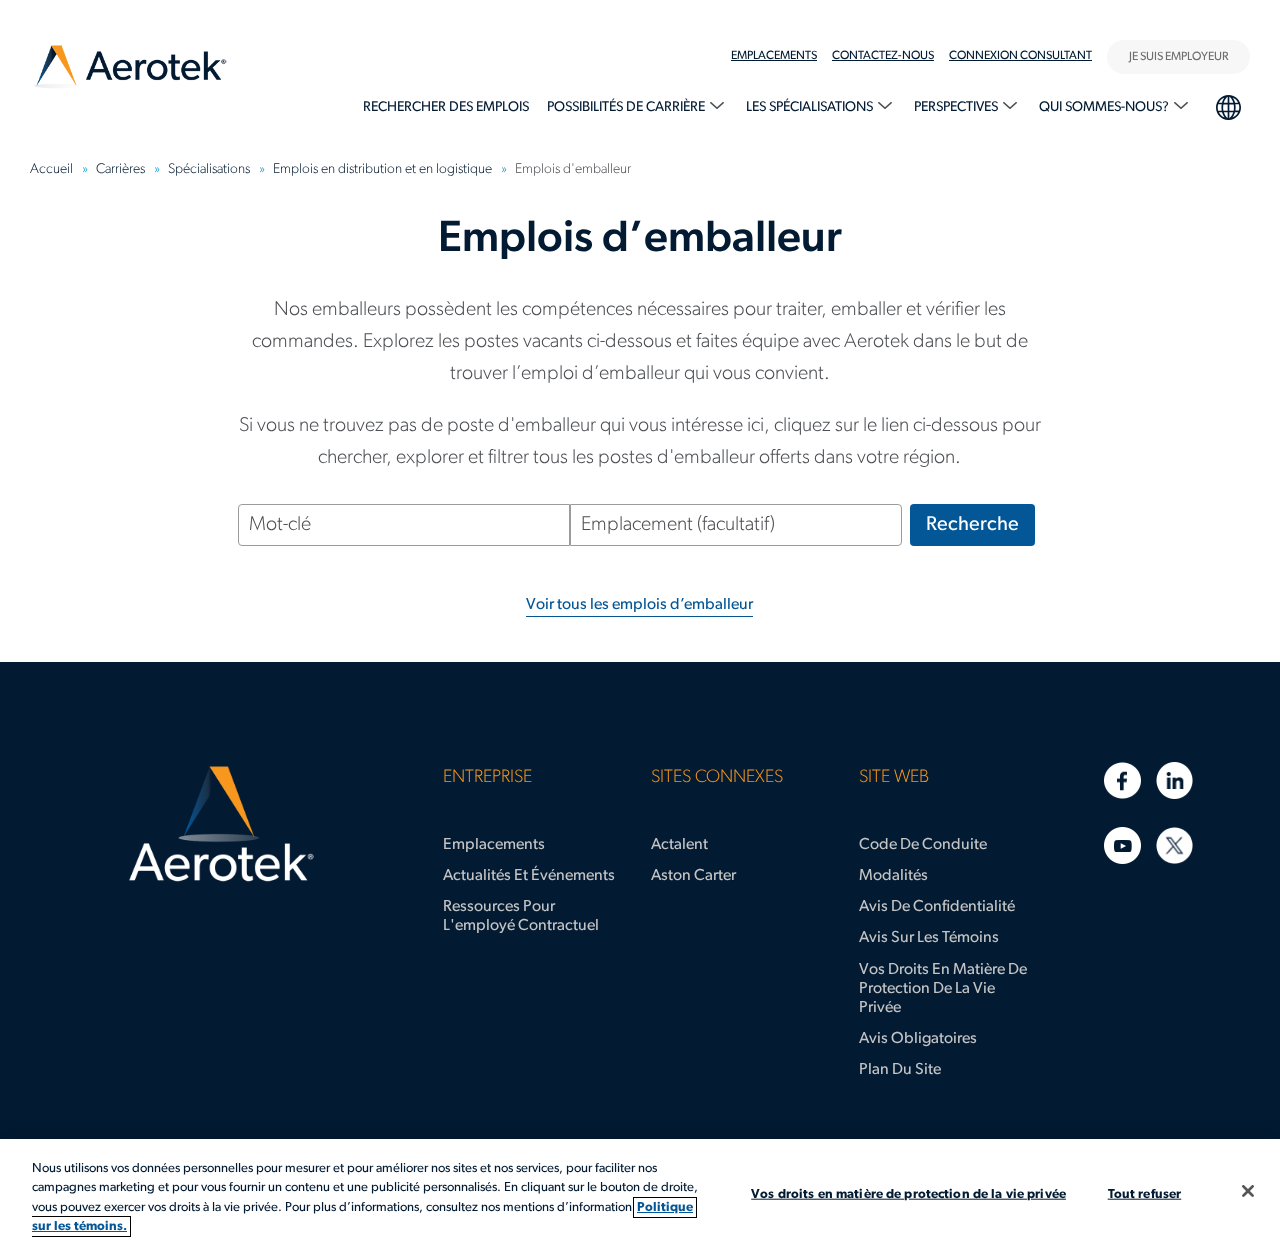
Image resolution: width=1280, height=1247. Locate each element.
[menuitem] (781, 56)
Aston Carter (693, 876)
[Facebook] (1122, 780)
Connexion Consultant (1020, 56)
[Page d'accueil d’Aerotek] (221, 824)
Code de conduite (923, 845)
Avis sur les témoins (929, 938)
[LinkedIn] (1174, 780)
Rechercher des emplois (446, 107)
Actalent (679, 845)
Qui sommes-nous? (1105, 107)
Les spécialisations (811, 107)
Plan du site (900, 1070)
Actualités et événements (529, 876)
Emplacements (774, 56)
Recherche (972, 525)
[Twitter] (1174, 845)
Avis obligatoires (918, 1039)
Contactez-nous (883, 56)
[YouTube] (1122, 845)
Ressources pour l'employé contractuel (521, 916)
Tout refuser (1145, 1194)
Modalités (893, 876)
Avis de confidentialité (937, 907)
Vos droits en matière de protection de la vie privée (943, 989)
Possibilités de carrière (627, 107)
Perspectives (957, 107)
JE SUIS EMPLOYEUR (1178, 57)
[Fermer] (1248, 1191)
